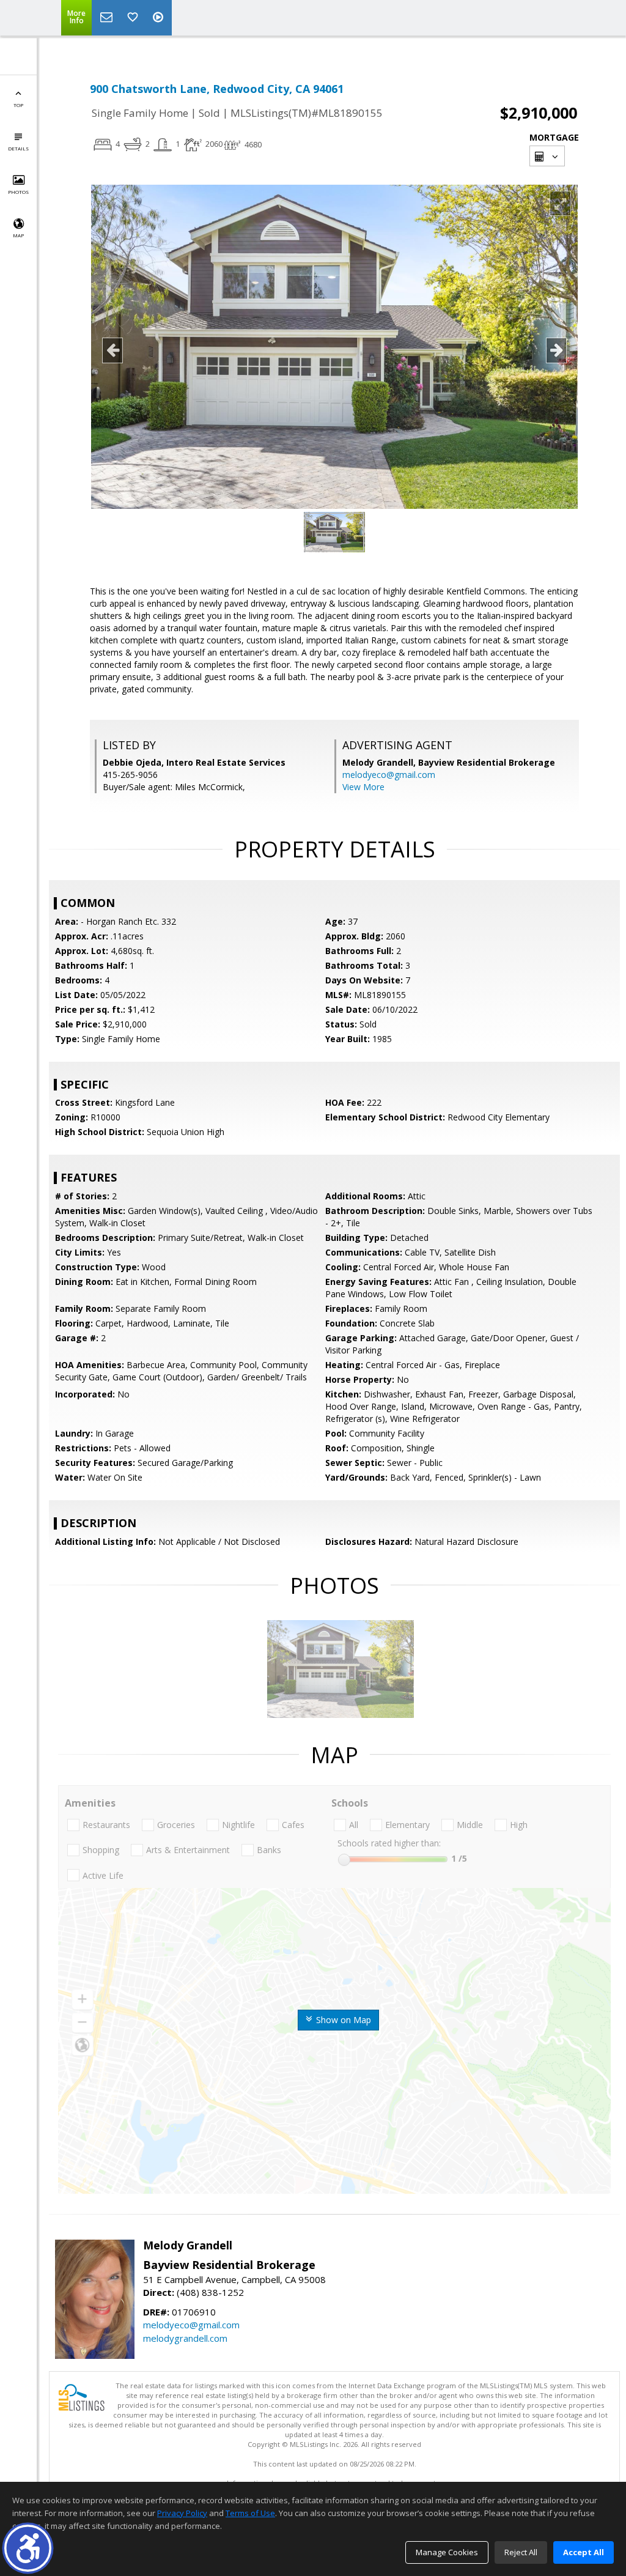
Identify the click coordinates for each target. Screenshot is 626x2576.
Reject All (521, 2552)
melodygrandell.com (185, 2338)
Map (18, 235)
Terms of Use (250, 2513)
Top (18, 105)
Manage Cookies (447, 2552)
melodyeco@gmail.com (389, 775)
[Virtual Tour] (160, 18)
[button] (28, 2548)
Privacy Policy (182, 2513)
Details (18, 148)
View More (363, 787)
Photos (18, 192)
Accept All (584, 2552)
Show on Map (342, 2020)
